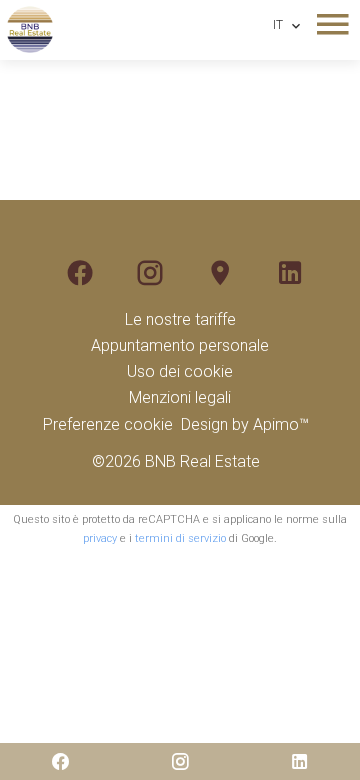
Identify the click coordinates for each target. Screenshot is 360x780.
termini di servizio (180, 538)
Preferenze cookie (108, 424)
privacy (100, 538)
